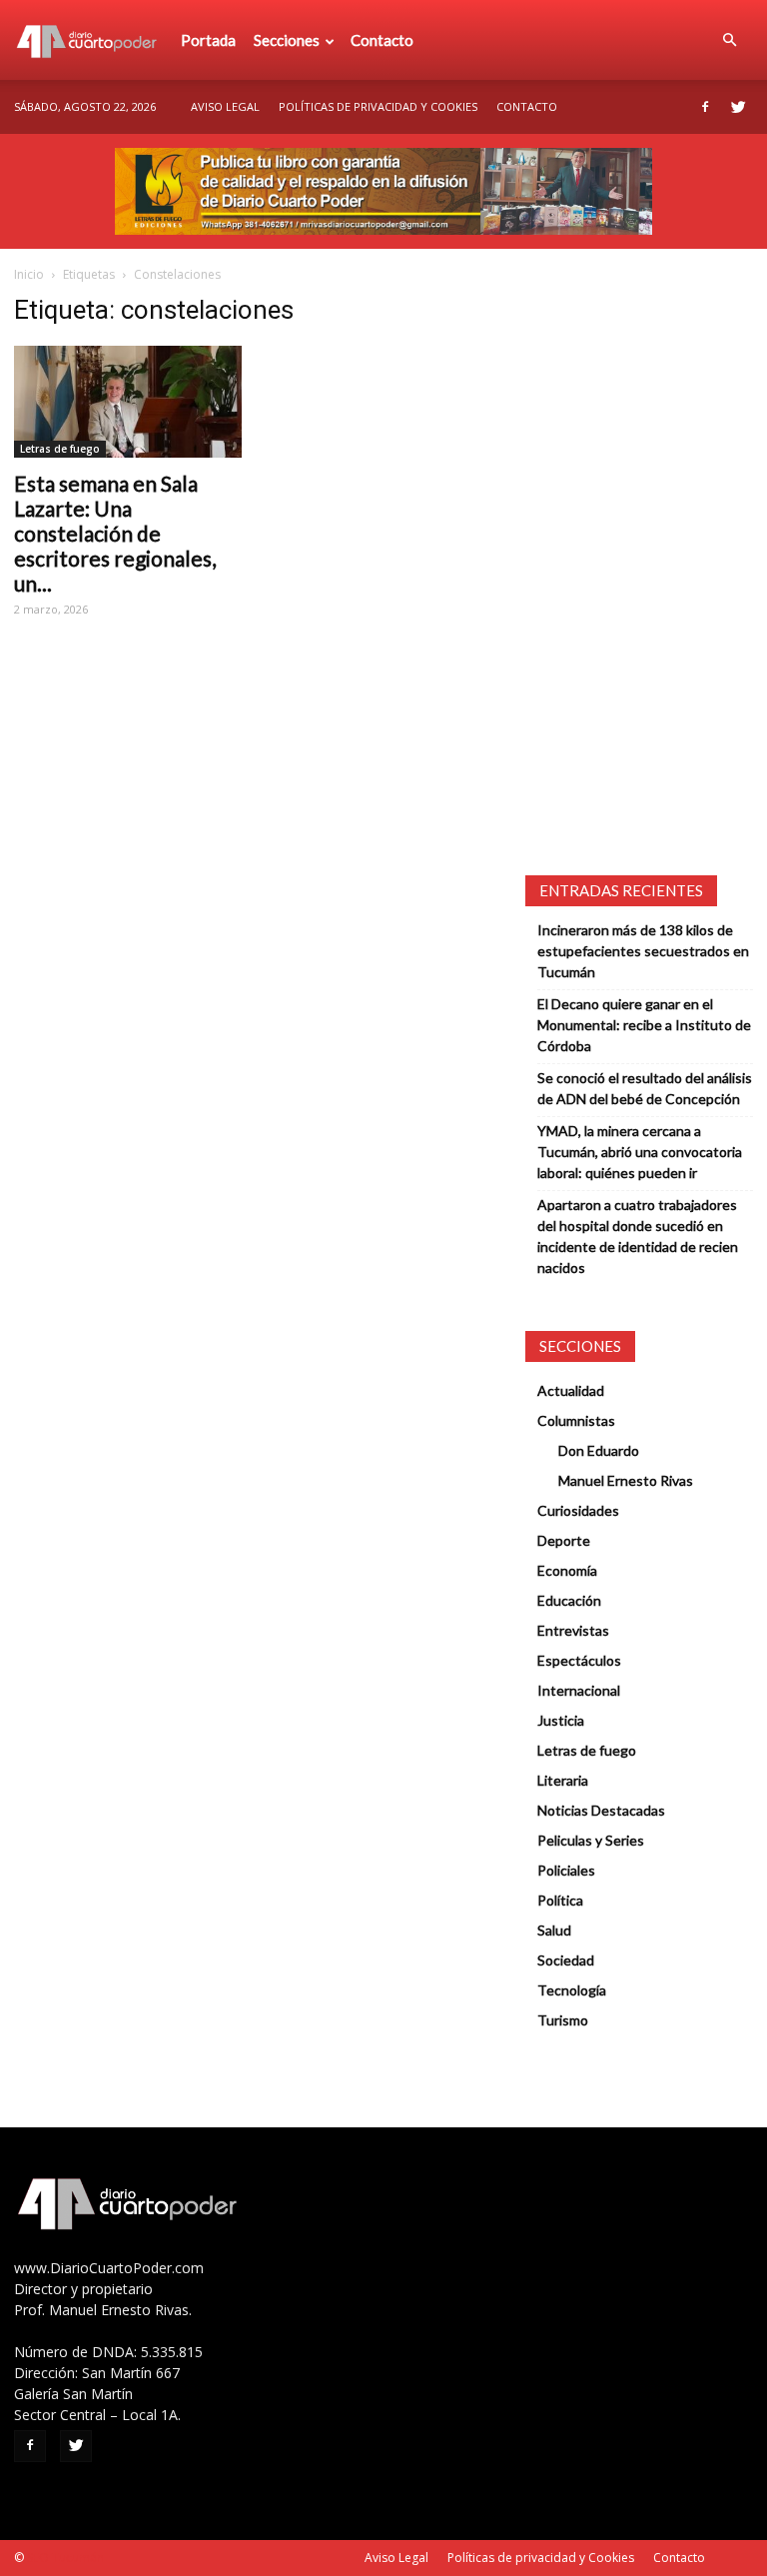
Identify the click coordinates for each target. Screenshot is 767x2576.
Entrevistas (573, 1630)
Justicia (561, 1720)
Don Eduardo (599, 1450)
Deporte (564, 1540)
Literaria (563, 1780)
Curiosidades (578, 1510)
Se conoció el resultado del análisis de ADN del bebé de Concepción (645, 1088)
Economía (567, 1570)
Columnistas (576, 1420)
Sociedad (566, 1960)
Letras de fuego (60, 449)
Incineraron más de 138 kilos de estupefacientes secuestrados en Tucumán (643, 951)
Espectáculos (579, 1660)
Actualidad (571, 1390)
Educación (569, 1600)
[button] (729, 40)
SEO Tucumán (65, 2558)
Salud (554, 1930)
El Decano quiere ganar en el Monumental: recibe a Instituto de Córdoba (644, 1025)
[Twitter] (738, 107)
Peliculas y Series (591, 1840)
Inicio (29, 274)
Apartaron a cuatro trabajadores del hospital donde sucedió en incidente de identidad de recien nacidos (638, 1236)
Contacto (382, 40)
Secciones (287, 40)
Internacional (579, 1690)
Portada (208, 40)
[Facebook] (705, 107)
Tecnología (572, 1990)
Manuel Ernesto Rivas (626, 1480)
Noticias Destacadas (601, 1810)
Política (560, 1900)
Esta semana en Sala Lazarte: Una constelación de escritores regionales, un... (115, 533)
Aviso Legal (225, 106)
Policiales (566, 1870)
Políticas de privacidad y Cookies (378, 106)
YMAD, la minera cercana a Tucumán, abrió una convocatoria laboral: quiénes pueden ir (640, 1152)
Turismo (563, 2020)
